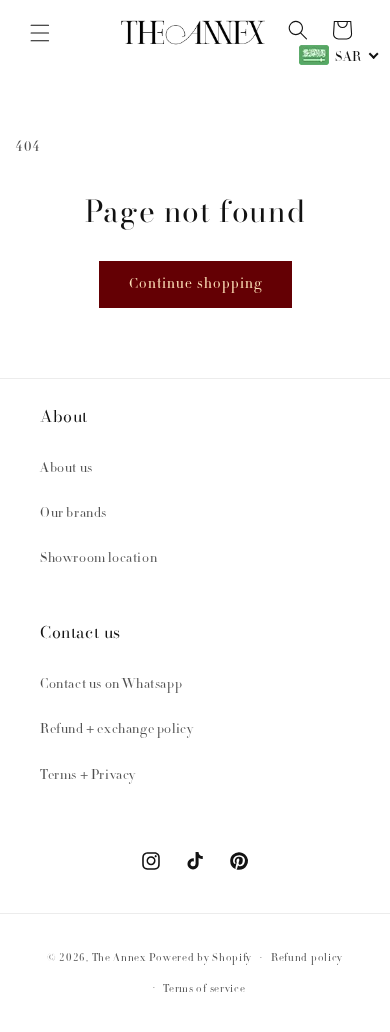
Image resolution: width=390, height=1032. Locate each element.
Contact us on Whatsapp (111, 685)
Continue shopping (195, 285)
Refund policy (307, 958)
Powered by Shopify (201, 958)
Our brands (73, 514)
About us (66, 469)
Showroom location (98, 559)
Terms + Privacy (88, 776)
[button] (40, 33)
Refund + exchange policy (116, 730)
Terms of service (204, 989)
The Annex (119, 958)
